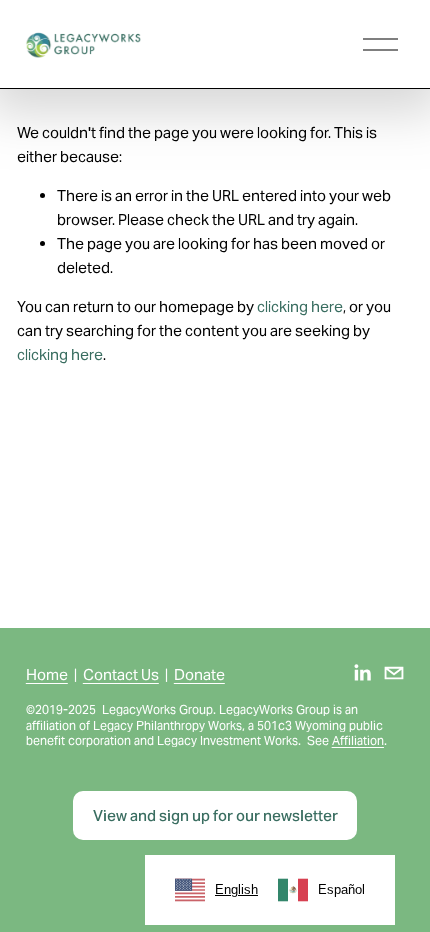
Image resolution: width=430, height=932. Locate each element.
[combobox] (216, 890)
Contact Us (121, 674)
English (236, 889)
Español (341, 889)
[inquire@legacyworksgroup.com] (394, 673)
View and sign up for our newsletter (215, 815)
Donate (199, 674)
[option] (321, 890)
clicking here (300, 306)
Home (47, 674)
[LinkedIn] (362, 673)
